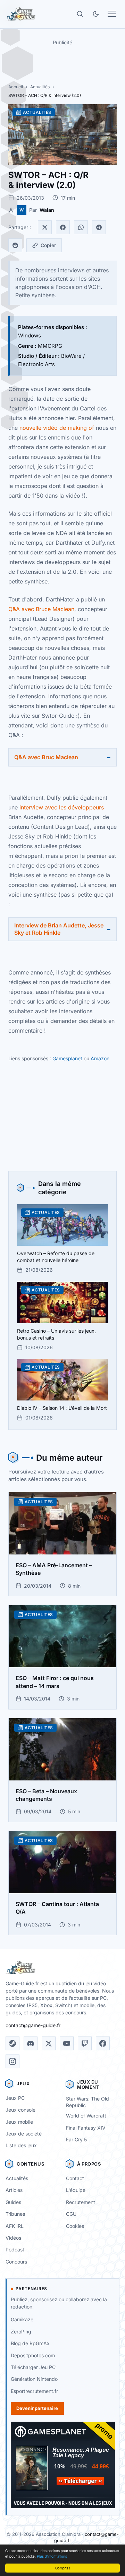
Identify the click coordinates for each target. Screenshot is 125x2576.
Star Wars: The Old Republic (87, 2102)
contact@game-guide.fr (33, 2025)
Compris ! (63, 2568)
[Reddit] (15, 245)
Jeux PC (15, 2098)
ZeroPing (21, 2332)
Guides (13, 2202)
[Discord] (31, 2043)
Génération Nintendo (34, 2379)
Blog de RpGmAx (30, 2343)
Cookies (75, 2226)
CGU (71, 2214)
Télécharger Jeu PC (33, 2367)
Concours (16, 2262)
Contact (75, 2178)
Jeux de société (24, 2134)
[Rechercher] (80, 14)
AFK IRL (15, 2226)
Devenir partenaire (37, 2408)
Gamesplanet (67, 1058)
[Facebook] (63, 227)
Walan (47, 210)
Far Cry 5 (76, 2139)
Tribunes (15, 2214)
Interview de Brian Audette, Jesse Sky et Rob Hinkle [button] (59, 929)
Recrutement (81, 2202)
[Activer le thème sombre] (96, 14)
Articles (14, 2190)
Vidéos (13, 2238)
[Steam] (12, 2043)
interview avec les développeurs (61, 807)
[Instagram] (12, 2061)
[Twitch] (85, 2043)
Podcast (15, 2250)
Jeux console (20, 2110)
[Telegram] (99, 227)
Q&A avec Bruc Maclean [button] (46, 757)
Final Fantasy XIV (86, 2128)
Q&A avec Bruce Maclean (41, 609)
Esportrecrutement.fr (34, 2391)
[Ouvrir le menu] (112, 14)
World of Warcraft (86, 2116)
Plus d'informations (52, 2556)
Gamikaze (22, 2319)
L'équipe (76, 2190)
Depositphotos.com (33, 2355)
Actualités (40, 87)
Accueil (16, 87)
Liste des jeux (21, 2145)
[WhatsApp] (81, 227)
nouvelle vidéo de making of (57, 428)
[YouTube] (67, 2043)
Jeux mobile (19, 2122)
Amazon (100, 1058)
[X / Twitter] (49, 2043)
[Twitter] (45, 227)
